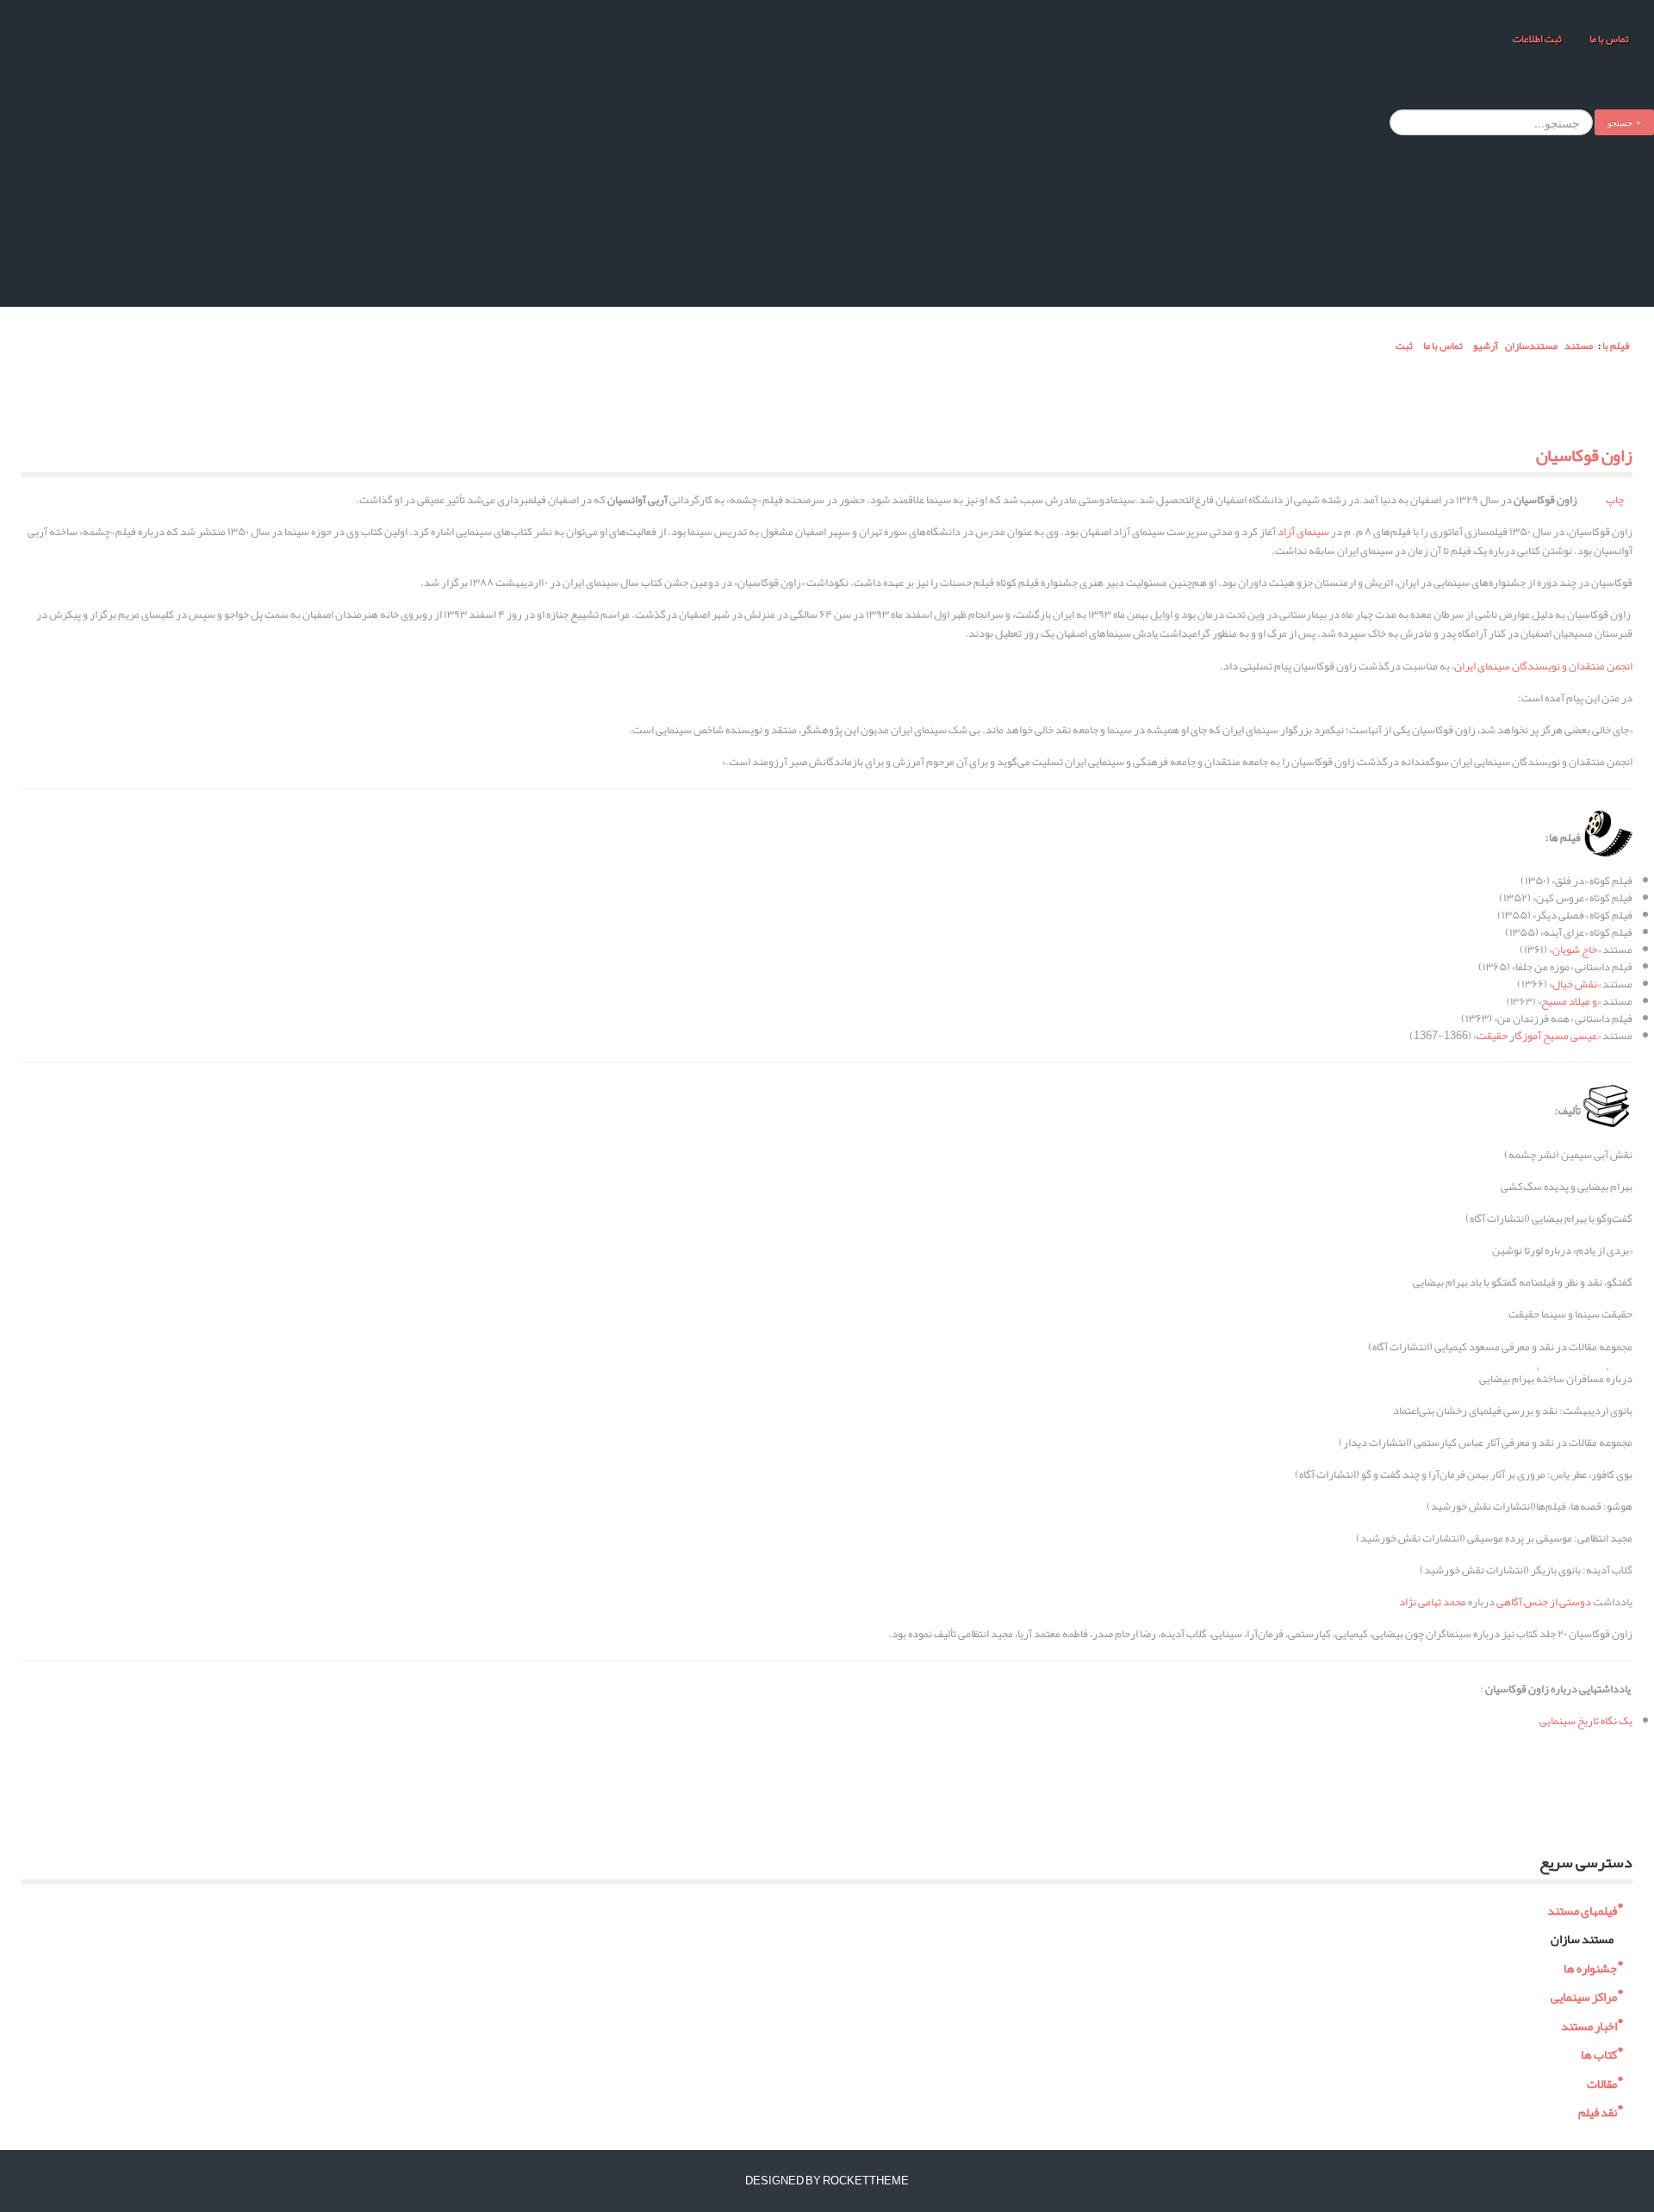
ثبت (1403, 346)
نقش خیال (1575, 984)
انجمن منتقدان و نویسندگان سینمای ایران (1543, 666)
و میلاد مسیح (1569, 1001)
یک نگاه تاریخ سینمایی (1586, 1721)
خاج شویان (1575, 950)
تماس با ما (1608, 39)
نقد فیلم (1598, 2111)
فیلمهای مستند (1582, 1908)
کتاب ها (1599, 2053)
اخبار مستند (1589, 2024)
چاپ (1615, 500)
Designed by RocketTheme (827, 2181)
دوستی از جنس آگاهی (1544, 1602)
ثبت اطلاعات (1537, 39)
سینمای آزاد (1303, 532)
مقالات (1602, 2081)
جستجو (1620, 122)
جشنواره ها (1590, 1966)
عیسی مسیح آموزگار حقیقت (1537, 1036)
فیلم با (1616, 346)
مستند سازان (1582, 1938)
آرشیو (1486, 346)
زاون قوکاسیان (1584, 455)
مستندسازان (1531, 346)
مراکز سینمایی (1584, 1995)
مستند (1579, 346)
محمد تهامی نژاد (1433, 1602)
